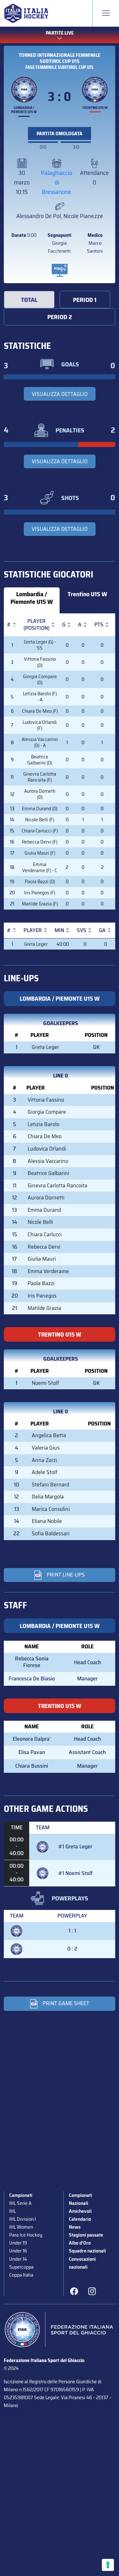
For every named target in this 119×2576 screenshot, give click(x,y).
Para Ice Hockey (26, 2235)
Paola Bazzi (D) (40, 881)
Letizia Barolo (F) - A (40, 697)
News (75, 2227)
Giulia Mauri (42, 1259)
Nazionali (79, 2203)
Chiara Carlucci (45, 1234)
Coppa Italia (21, 2275)
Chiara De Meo (45, 1136)
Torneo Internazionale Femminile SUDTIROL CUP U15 (60, 58)
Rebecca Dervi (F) (40, 842)
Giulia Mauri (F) (40, 853)
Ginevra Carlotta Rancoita (57, 1185)
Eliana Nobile (47, 1521)
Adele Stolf (45, 1472)
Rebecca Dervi (44, 1247)
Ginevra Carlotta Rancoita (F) (40, 777)
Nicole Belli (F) (40, 820)
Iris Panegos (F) (40, 893)
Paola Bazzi (41, 1283)
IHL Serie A (20, 2203)
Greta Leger (36, 944)
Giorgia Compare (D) (40, 679)
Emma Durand (44, 1210)
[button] (9, 625)
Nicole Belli (40, 1222)
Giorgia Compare (47, 1112)
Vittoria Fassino (46, 1100)
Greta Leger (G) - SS (40, 645)
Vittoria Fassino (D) (40, 662)
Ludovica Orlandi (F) (40, 725)
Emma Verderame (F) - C (40, 867)
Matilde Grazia (44, 1308)
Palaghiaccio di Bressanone (57, 182)
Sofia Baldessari (51, 1533)
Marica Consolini (51, 1509)
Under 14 (18, 2259)
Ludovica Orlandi (47, 1149)
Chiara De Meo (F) (40, 711)
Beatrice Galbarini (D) (40, 760)
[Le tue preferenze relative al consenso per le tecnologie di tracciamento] (108, 2565)
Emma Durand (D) (40, 808)
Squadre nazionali (87, 2251)
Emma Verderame (48, 1271)
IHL (13, 2211)
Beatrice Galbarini (48, 1173)
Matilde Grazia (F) (40, 904)
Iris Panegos (42, 1296)
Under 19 (18, 2243)
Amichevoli (80, 2211)
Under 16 (18, 2251)
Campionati (21, 2195)
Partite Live (60, 33)
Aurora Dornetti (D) (40, 794)
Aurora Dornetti (46, 1198)
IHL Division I (23, 2219)
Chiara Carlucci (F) (40, 831)
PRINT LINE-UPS (66, 1575)
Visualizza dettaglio (60, 394)
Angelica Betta (49, 1435)
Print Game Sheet (66, 2003)
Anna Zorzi (44, 1460)
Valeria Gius (46, 1448)
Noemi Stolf (45, 1383)
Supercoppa (21, 2267)
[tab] (29, 300)
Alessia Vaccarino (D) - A (40, 742)
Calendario (80, 2219)
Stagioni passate (86, 2235)
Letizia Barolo (43, 1124)
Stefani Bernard (50, 1485)
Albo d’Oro (80, 2243)
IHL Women (21, 2227)
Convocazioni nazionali (82, 2263)
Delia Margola (48, 1497)
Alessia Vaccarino (48, 1161)
